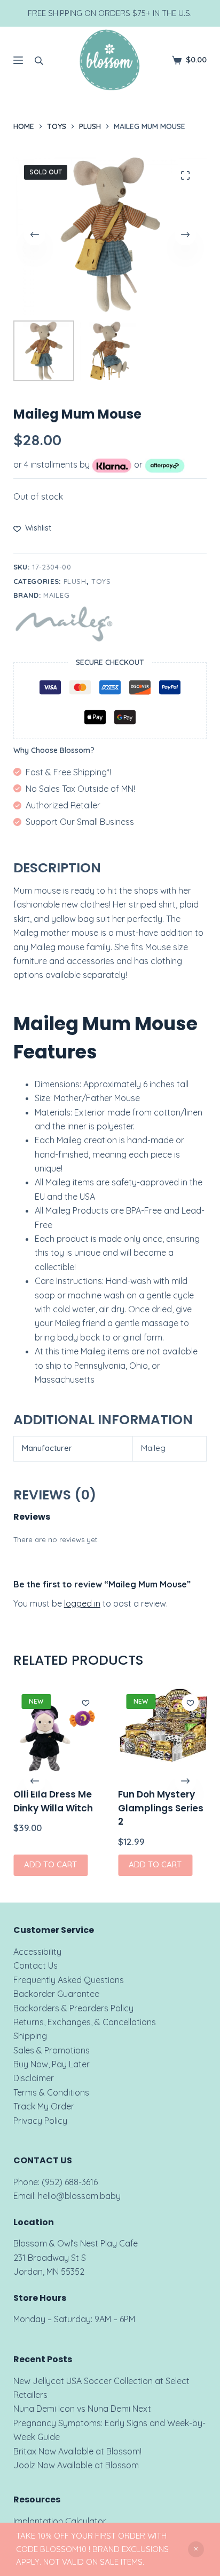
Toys (101, 581)
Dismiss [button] (196, 2549)
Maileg (56, 595)
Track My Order (44, 2106)
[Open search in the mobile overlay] (39, 60)
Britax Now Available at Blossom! (77, 2451)
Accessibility (37, 1952)
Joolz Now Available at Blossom (76, 2465)
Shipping (30, 2036)
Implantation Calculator (60, 2521)
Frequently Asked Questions (69, 1980)
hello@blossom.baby (79, 2196)
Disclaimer (34, 2078)
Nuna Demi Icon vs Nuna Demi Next (82, 2409)
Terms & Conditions (51, 2092)
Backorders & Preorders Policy (73, 2008)
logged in (82, 1603)
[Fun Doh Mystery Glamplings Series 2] (162, 1730)
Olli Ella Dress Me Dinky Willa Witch (53, 1802)
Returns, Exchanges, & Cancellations (85, 2022)
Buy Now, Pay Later (52, 2064)
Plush (75, 581)
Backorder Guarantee (56, 1994)
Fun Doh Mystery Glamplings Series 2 (161, 1808)
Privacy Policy (40, 2121)
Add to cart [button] (50, 1865)
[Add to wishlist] (85, 1703)
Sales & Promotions (52, 2050)
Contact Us (36, 1965)
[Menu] (18, 60)
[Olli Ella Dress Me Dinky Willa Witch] (58, 1730)
